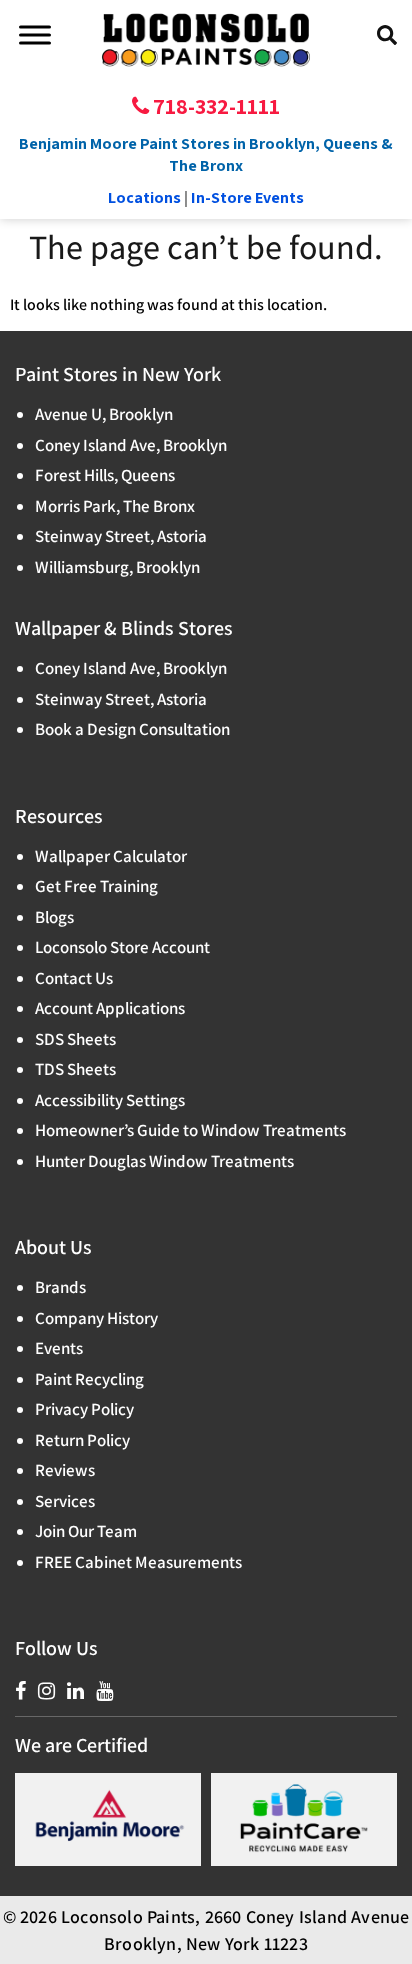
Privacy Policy (84, 1409)
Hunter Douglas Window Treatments (164, 1161)
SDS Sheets (75, 1039)
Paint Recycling (89, 1379)
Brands (60, 1287)
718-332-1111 (214, 106)
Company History (96, 1318)
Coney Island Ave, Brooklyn (131, 445)
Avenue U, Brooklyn (104, 414)
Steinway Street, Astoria (121, 536)
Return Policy (82, 1440)
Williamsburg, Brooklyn (117, 567)
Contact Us (74, 978)
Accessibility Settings (110, 1100)
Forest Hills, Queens (105, 475)
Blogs (54, 917)
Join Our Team (86, 1531)
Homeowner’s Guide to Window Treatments (190, 1130)
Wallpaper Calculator (111, 856)
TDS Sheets (75, 1069)
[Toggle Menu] (35, 34)
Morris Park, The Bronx (115, 506)
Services (65, 1501)
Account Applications (110, 1008)
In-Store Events (247, 197)
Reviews (65, 1470)
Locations (144, 197)
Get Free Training (96, 886)
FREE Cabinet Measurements (138, 1562)
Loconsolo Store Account (122, 947)
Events (59, 1348)
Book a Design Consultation (132, 729)
